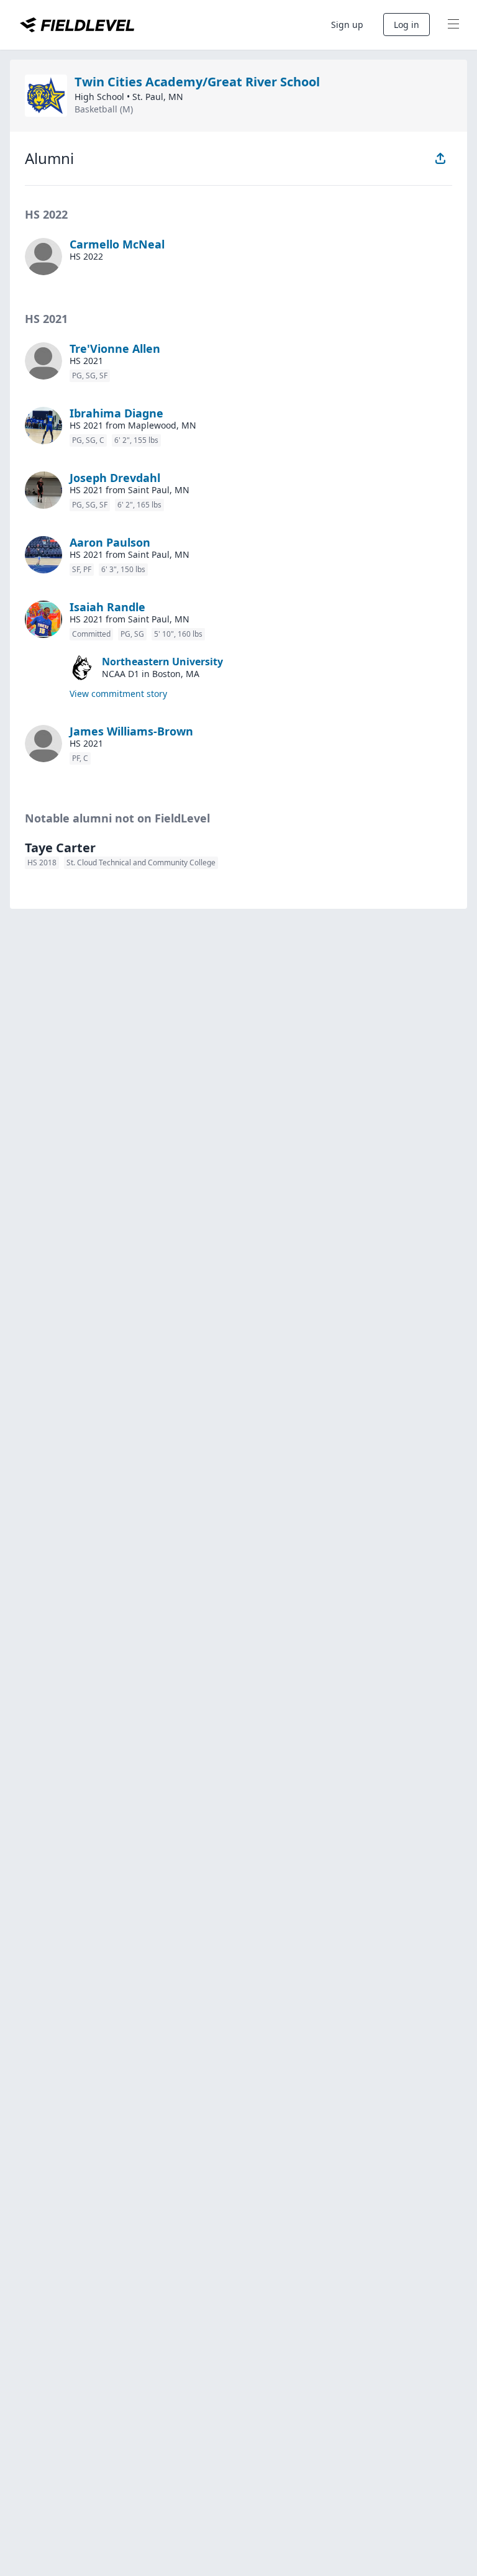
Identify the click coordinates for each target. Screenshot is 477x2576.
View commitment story (118, 694)
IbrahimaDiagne (116, 413)
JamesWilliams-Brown (131, 731)
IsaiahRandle (107, 607)
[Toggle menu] (453, 25)
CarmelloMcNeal (117, 244)
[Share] (440, 158)
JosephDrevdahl (115, 478)
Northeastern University (162, 662)
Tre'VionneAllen (115, 348)
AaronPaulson (110, 542)
